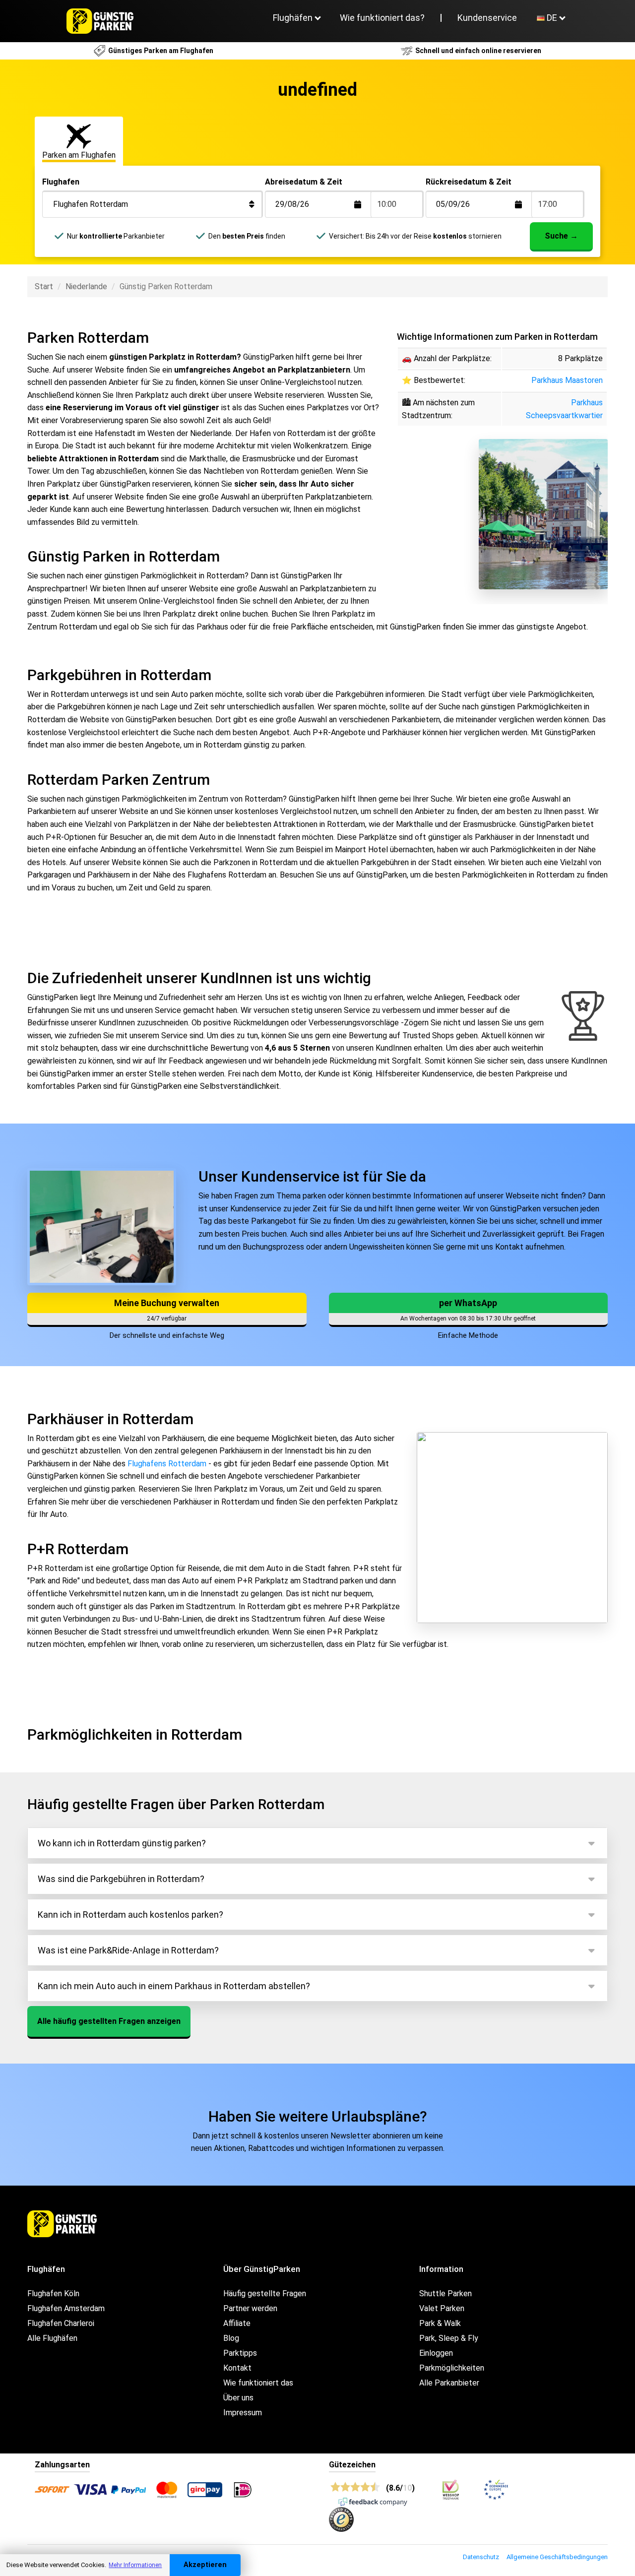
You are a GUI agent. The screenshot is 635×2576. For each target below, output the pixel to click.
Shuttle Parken (445, 2293)
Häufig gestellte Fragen (265, 2293)
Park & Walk (440, 2323)
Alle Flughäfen (52, 2338)
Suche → (561, 236)
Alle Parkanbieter (449, 2383)
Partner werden (250, 2308)
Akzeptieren (205, 2565)
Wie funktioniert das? (382, 18)
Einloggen (436, 2353)
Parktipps (240, 2353)
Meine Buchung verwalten (167, 1303)
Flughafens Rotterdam (167, 1464)
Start (44, 286)
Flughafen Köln (53, 2293)
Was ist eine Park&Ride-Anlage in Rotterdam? (128, 1950)
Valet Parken (442, 2308)
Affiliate (237, 2323)
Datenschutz (481, 2557)
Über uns (238, 2398)
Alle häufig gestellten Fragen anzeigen (109, 2021)
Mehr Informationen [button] (135, 2565)
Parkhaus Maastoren (567, 380)
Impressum (243, 2413)
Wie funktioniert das (258, 2383)
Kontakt (237, 2368)
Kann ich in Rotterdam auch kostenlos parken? (130, 1915)
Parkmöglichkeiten (452, 2368)
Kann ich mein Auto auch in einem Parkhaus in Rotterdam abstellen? (174, 1986)
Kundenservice (487, 18)
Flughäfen (293, 18)
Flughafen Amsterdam (66, 2308)
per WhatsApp (468, 1303)
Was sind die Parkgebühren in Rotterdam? (121, 1879)
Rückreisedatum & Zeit (469, 182)
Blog (231, 2338)
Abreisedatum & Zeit (304, 182)
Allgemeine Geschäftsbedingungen (557, 2557)
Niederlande (86, 286)
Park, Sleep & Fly (449, 2338)
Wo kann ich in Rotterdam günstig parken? (122, 1843)
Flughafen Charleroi (61, 2323)
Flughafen (61, 182)
